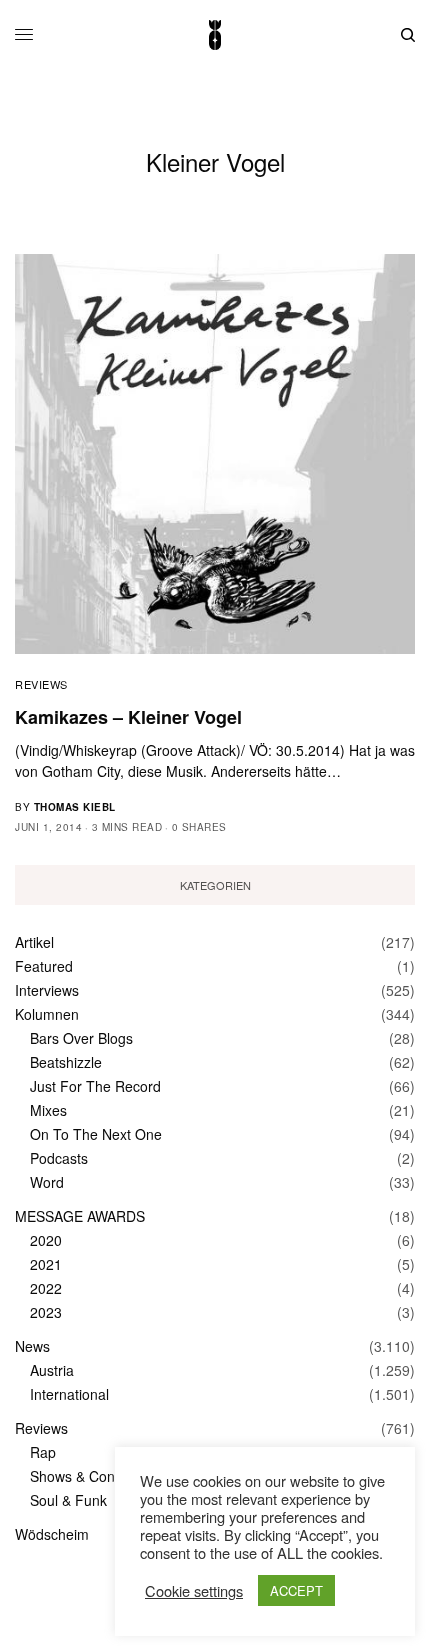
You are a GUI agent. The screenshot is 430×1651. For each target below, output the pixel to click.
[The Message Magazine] (215, 35)
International (69, 1394)
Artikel (34, 942)
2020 (46, 1240)
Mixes (48, 1110)
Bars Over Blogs (81, 1038)
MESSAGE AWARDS (80, 1216)
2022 (46, 1288)
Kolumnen (47, 1014)
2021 (46, 1264)
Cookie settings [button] (194, 1591)
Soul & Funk (68, 1500)
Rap (43, 1452)
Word (47, 1182)
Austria (52, 1370)
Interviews (47, 990)
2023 (46, 1312)
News (32, 1346)
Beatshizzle (66, 1062)
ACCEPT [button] (296, 1590)
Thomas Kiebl (75, 807)
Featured (44, 966)
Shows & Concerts (88, 1476)
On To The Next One (96, 1134)
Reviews (41, 684)
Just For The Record (95, 1086)
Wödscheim (52, 1534)
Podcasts (59, 1158)
